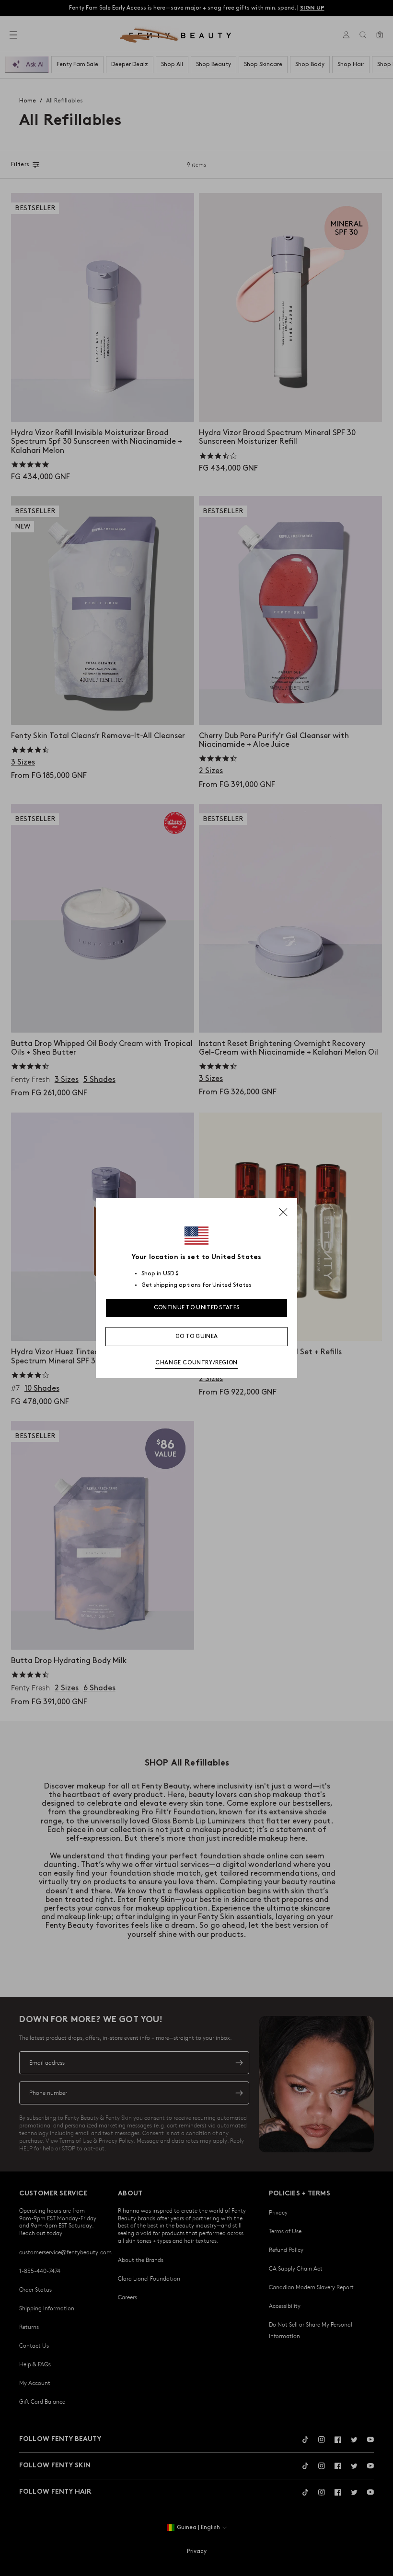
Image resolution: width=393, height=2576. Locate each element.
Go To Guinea (197, 1336)
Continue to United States (197, 1308)
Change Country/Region (196, 1363)
